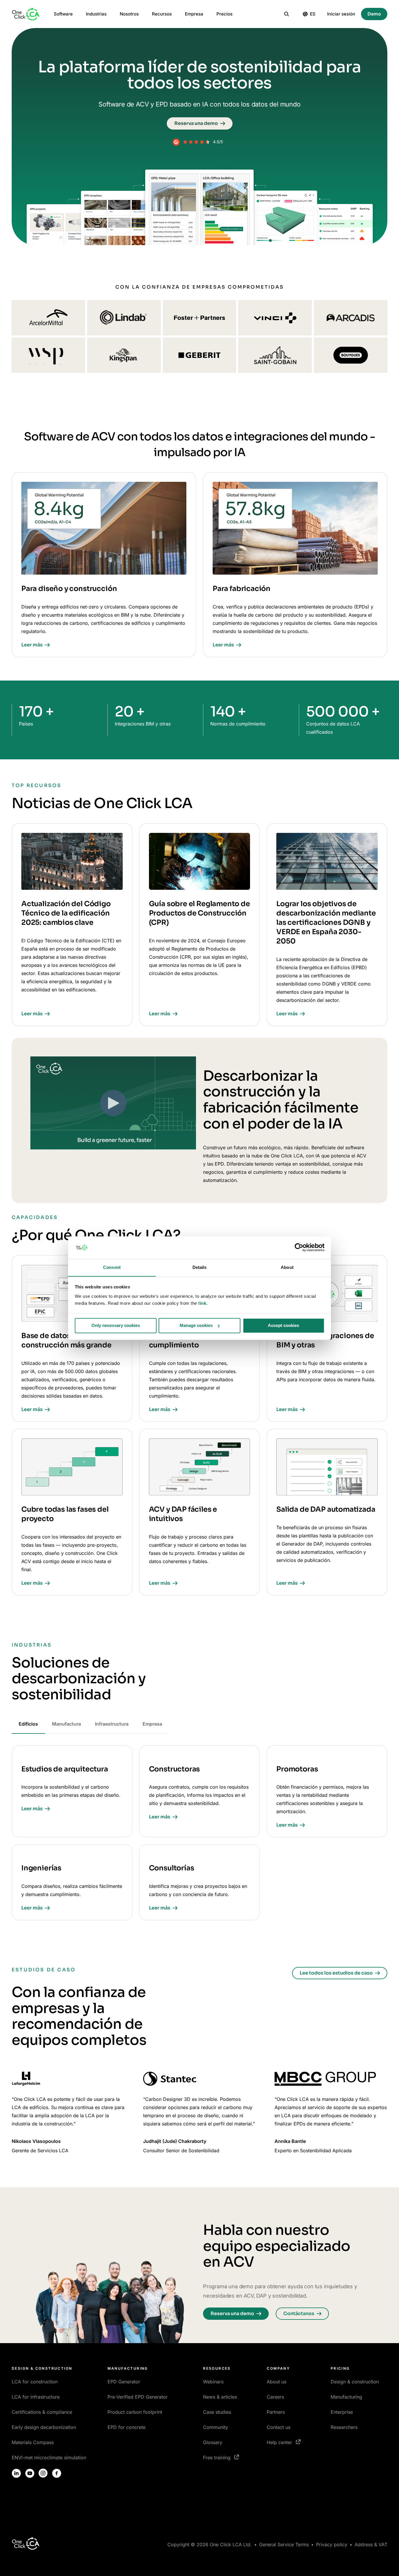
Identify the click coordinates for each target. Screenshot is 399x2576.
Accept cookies (283, 1325)
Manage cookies (196, 1325)
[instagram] (43, 2473)
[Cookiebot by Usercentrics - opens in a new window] (299, 1247)
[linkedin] (16, 2473)
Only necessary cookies (116, 1325)
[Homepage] (26, 14)
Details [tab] (200, 1267)
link (202, 1303)
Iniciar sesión (341, 14)
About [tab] (287, 1267)
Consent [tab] (112, 1267)
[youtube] (30, 2473)
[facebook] (57, 2473)
